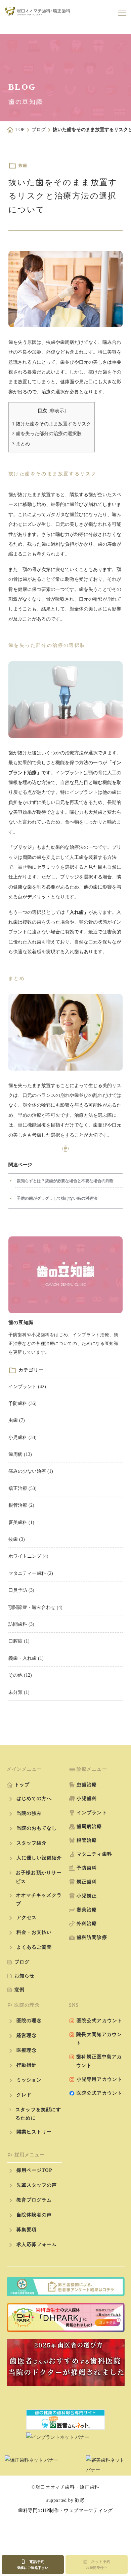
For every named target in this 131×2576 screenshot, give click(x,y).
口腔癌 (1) (19, 1641)
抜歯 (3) (17, 1539)
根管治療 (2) (21, 1505)
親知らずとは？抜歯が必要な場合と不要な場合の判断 (65, 1181)
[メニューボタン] (122, 13)
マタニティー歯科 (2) (31, 1573)
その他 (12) (20, 1675)
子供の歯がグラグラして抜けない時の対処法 (57, 1198)
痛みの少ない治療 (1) (31, 1471)
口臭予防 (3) (21, 1590)
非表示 (57, 411)
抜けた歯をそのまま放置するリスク (52, 424)
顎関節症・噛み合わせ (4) (35, 1607)
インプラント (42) (27, 1387)
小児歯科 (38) (23, 1437)
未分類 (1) (19, 1692)
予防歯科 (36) (23, 1403)
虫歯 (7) (17, 1420)
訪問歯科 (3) (21, 1624)
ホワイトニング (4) (28, 1556)
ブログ (39, 130)
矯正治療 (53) (23, 1488)
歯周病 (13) (20, 1454)
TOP (20, 130)
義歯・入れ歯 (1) (26, 1658)
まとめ (21, 444)
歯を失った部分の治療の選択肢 (47, 434)
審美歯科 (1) (21, 1522)
